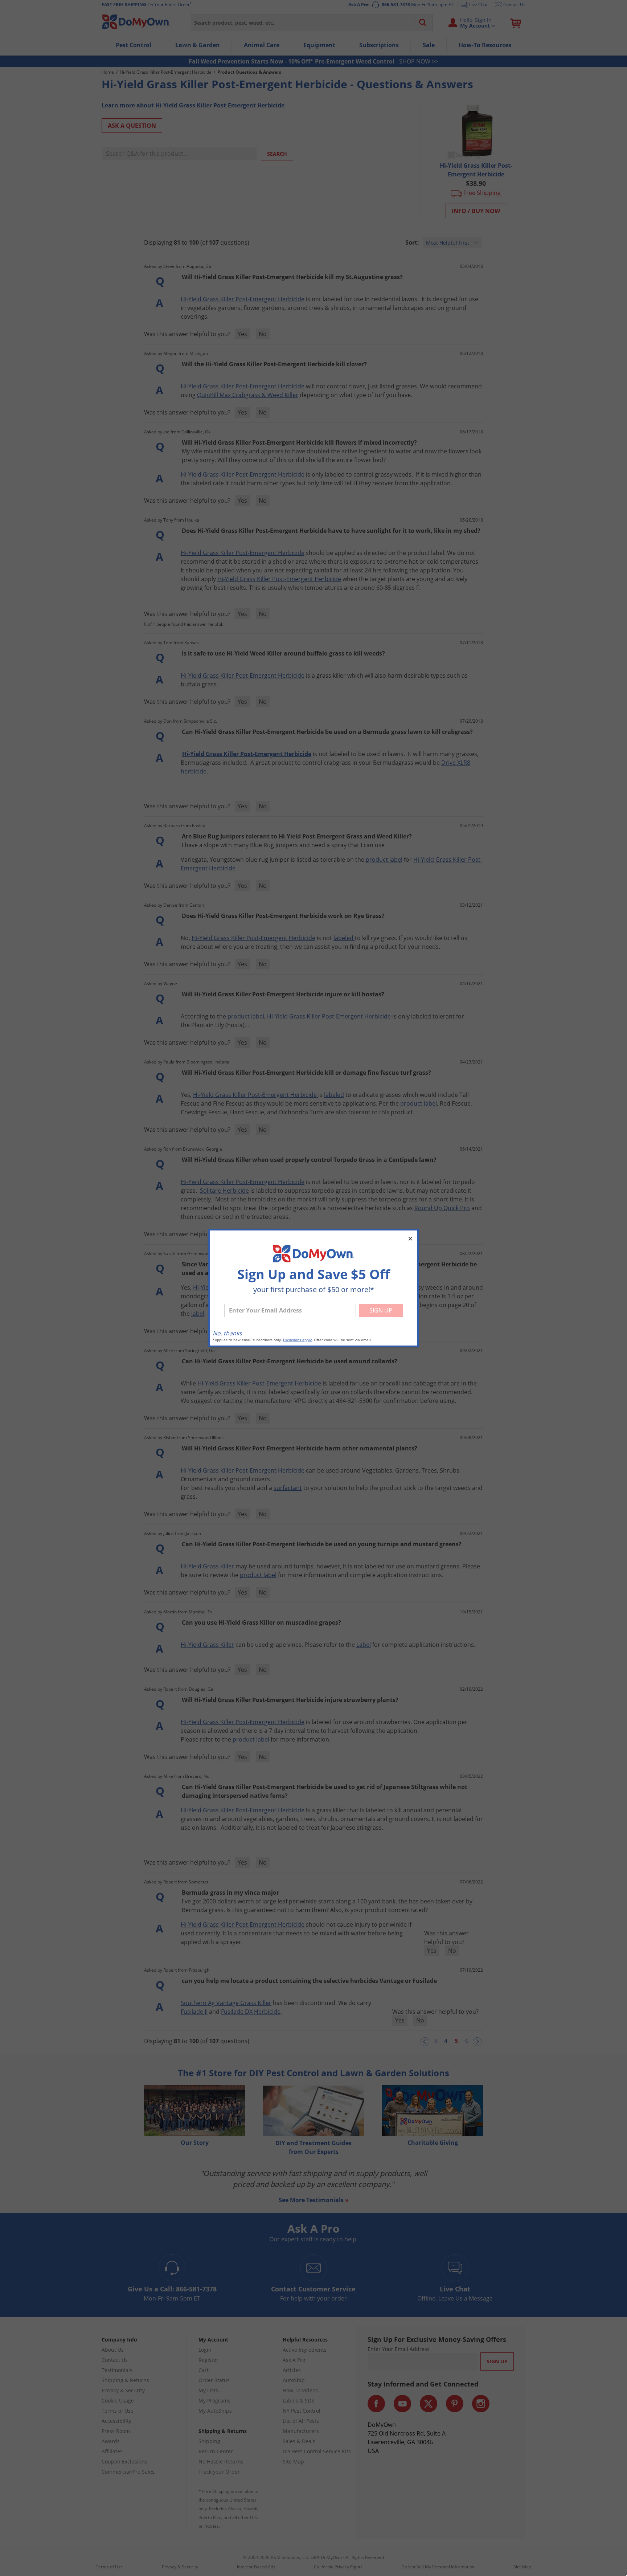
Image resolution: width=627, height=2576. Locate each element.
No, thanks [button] (227, 1333)
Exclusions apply (297, 1340)
